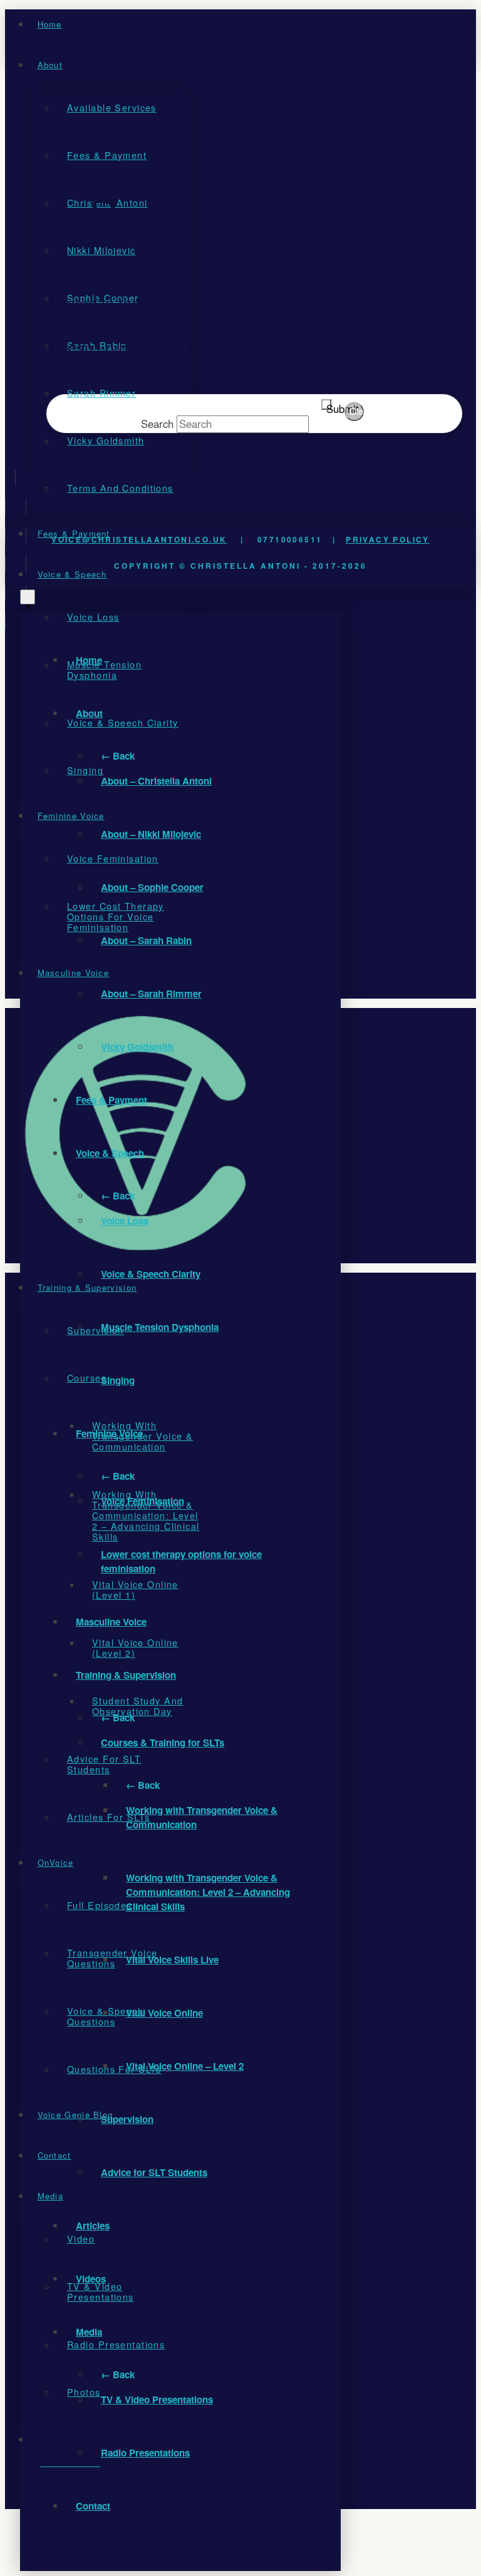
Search (157, 424)
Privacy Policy (388, 539)
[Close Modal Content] (28, 597)
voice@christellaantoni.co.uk (139, 539)
